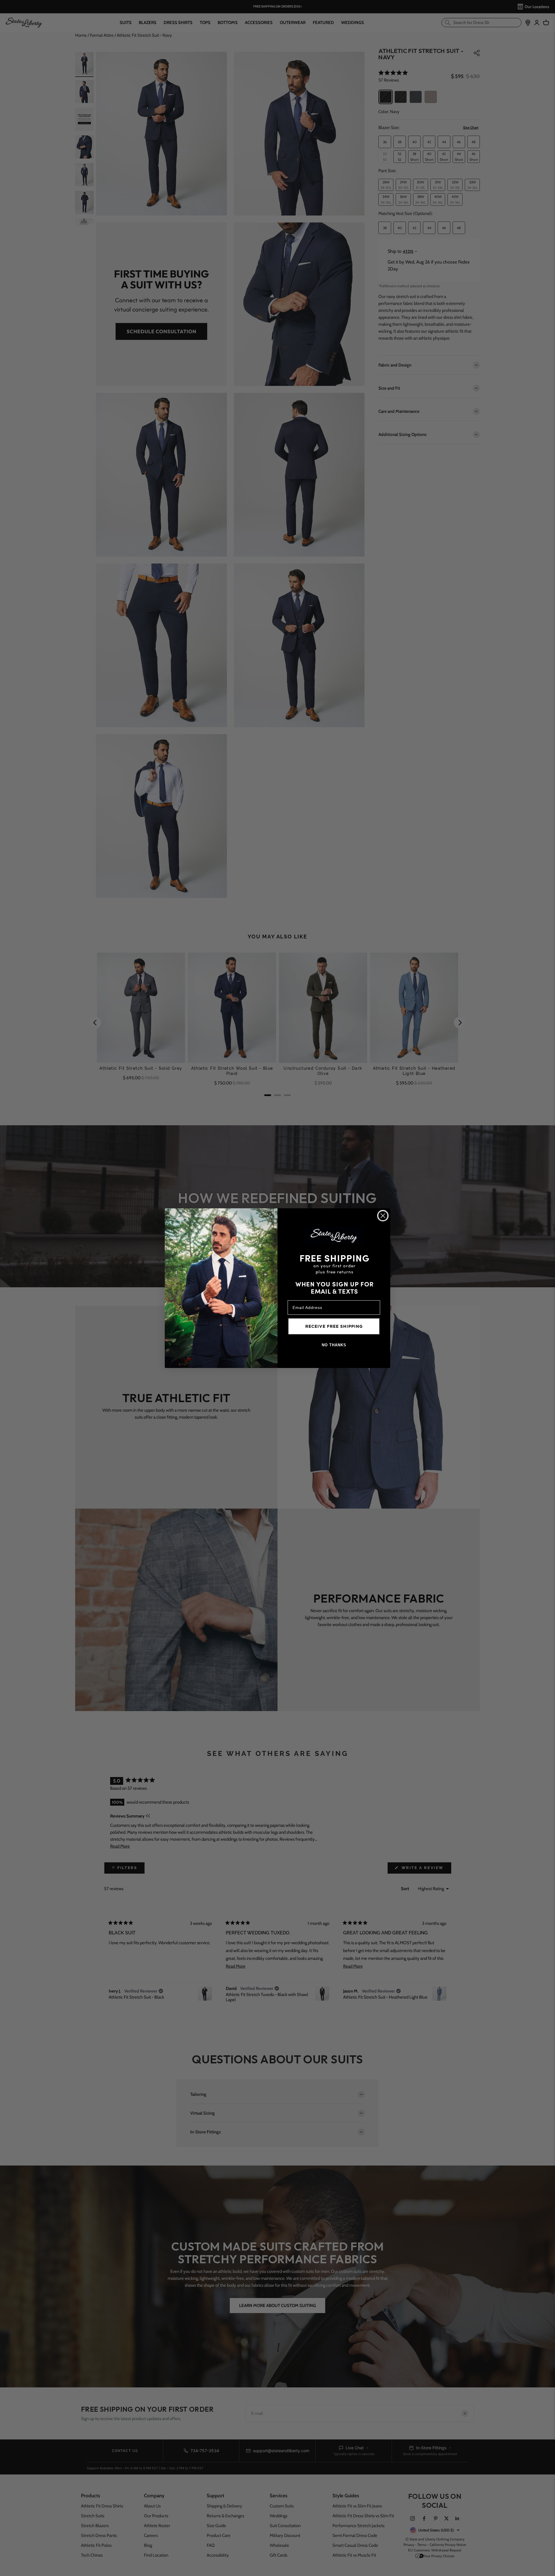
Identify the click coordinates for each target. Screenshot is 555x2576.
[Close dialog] (383, 1216)
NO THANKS (334, 1345)
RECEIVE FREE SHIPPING (334, 1326)
